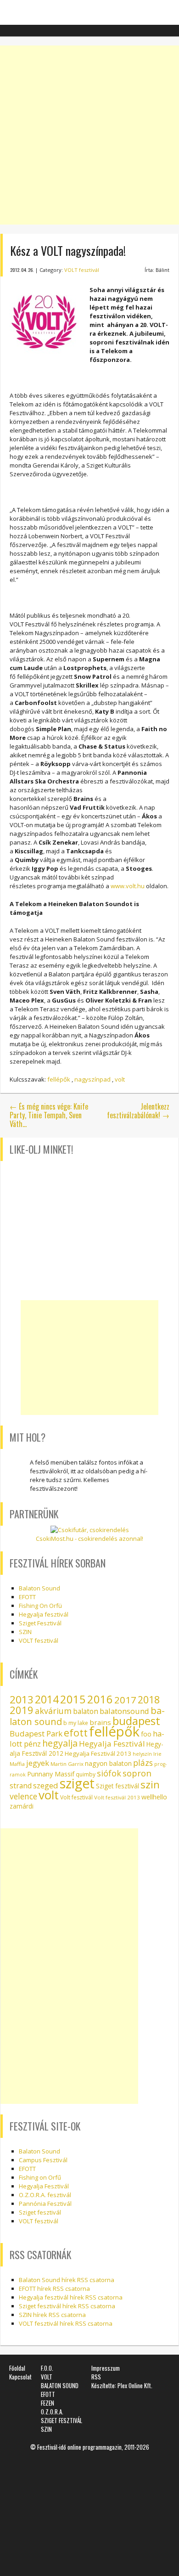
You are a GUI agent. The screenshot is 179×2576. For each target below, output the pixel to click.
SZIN (25, 1632)
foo (146, 1734)
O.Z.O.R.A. (52, 2412)
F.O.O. (47, 2368)
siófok (109, 1773)
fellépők (59, 1079)
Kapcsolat (20, 2377)
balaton (86, 1711)
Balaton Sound (39, 1588)
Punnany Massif (51, 1774)
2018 (149, 1700)
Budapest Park (36, 1733)
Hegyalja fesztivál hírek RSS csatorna (71, 2297)
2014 (47, 1699)
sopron (137, 1773)
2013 (22, 1699)
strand (21, 1786)
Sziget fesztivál (117, 1786)
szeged (46, 1785)
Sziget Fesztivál (40, 1623)
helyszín (142, 1754)
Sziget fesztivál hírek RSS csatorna (67, 2306)
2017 (125, 1700)
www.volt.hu (128, 886)
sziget (77, 1783)
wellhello (154, 1797)
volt (120, 1079)
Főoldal (17, 2368)
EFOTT (27, 1597)
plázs (143, 1763)
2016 (100, 1699)
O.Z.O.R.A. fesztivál (45, 2195)
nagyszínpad (92, 1079)
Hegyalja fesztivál (44, 1614)
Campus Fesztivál (43, 2160)
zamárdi (22, 1806)
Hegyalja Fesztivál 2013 (98, 1753)
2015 (73, 1699)
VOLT (47, 2377)
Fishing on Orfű (40, 2177)
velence (23, 1796)
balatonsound (124, 1711)
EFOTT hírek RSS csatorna (54, 2289)
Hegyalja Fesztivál (112, 1744)
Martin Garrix (67, 1764)
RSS (96, 2377)
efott (76, 1733)
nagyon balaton (108, 1763)
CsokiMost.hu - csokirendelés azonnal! (89, 1539)
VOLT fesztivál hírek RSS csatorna (66, 2323)
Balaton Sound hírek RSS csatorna (67, 2280)
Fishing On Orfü (40, 1606)
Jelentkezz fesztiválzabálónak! (138, 1111)
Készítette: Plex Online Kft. (122, 2385)
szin (150, 1784)
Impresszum (106, 2368)
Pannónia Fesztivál (45, 2204)
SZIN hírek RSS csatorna (52, 2315)
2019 (22, 1710)
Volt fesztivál (76, 1797)
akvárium (53, 1711)
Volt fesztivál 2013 (117, 1797)
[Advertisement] (89, 135)
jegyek (38, 1763)
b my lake (76, 1723)
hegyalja (60, 1743)
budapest (136, 1721)
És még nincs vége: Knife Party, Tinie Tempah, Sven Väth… (49, 1115)
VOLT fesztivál (82, 270)
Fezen (48, 2403)
